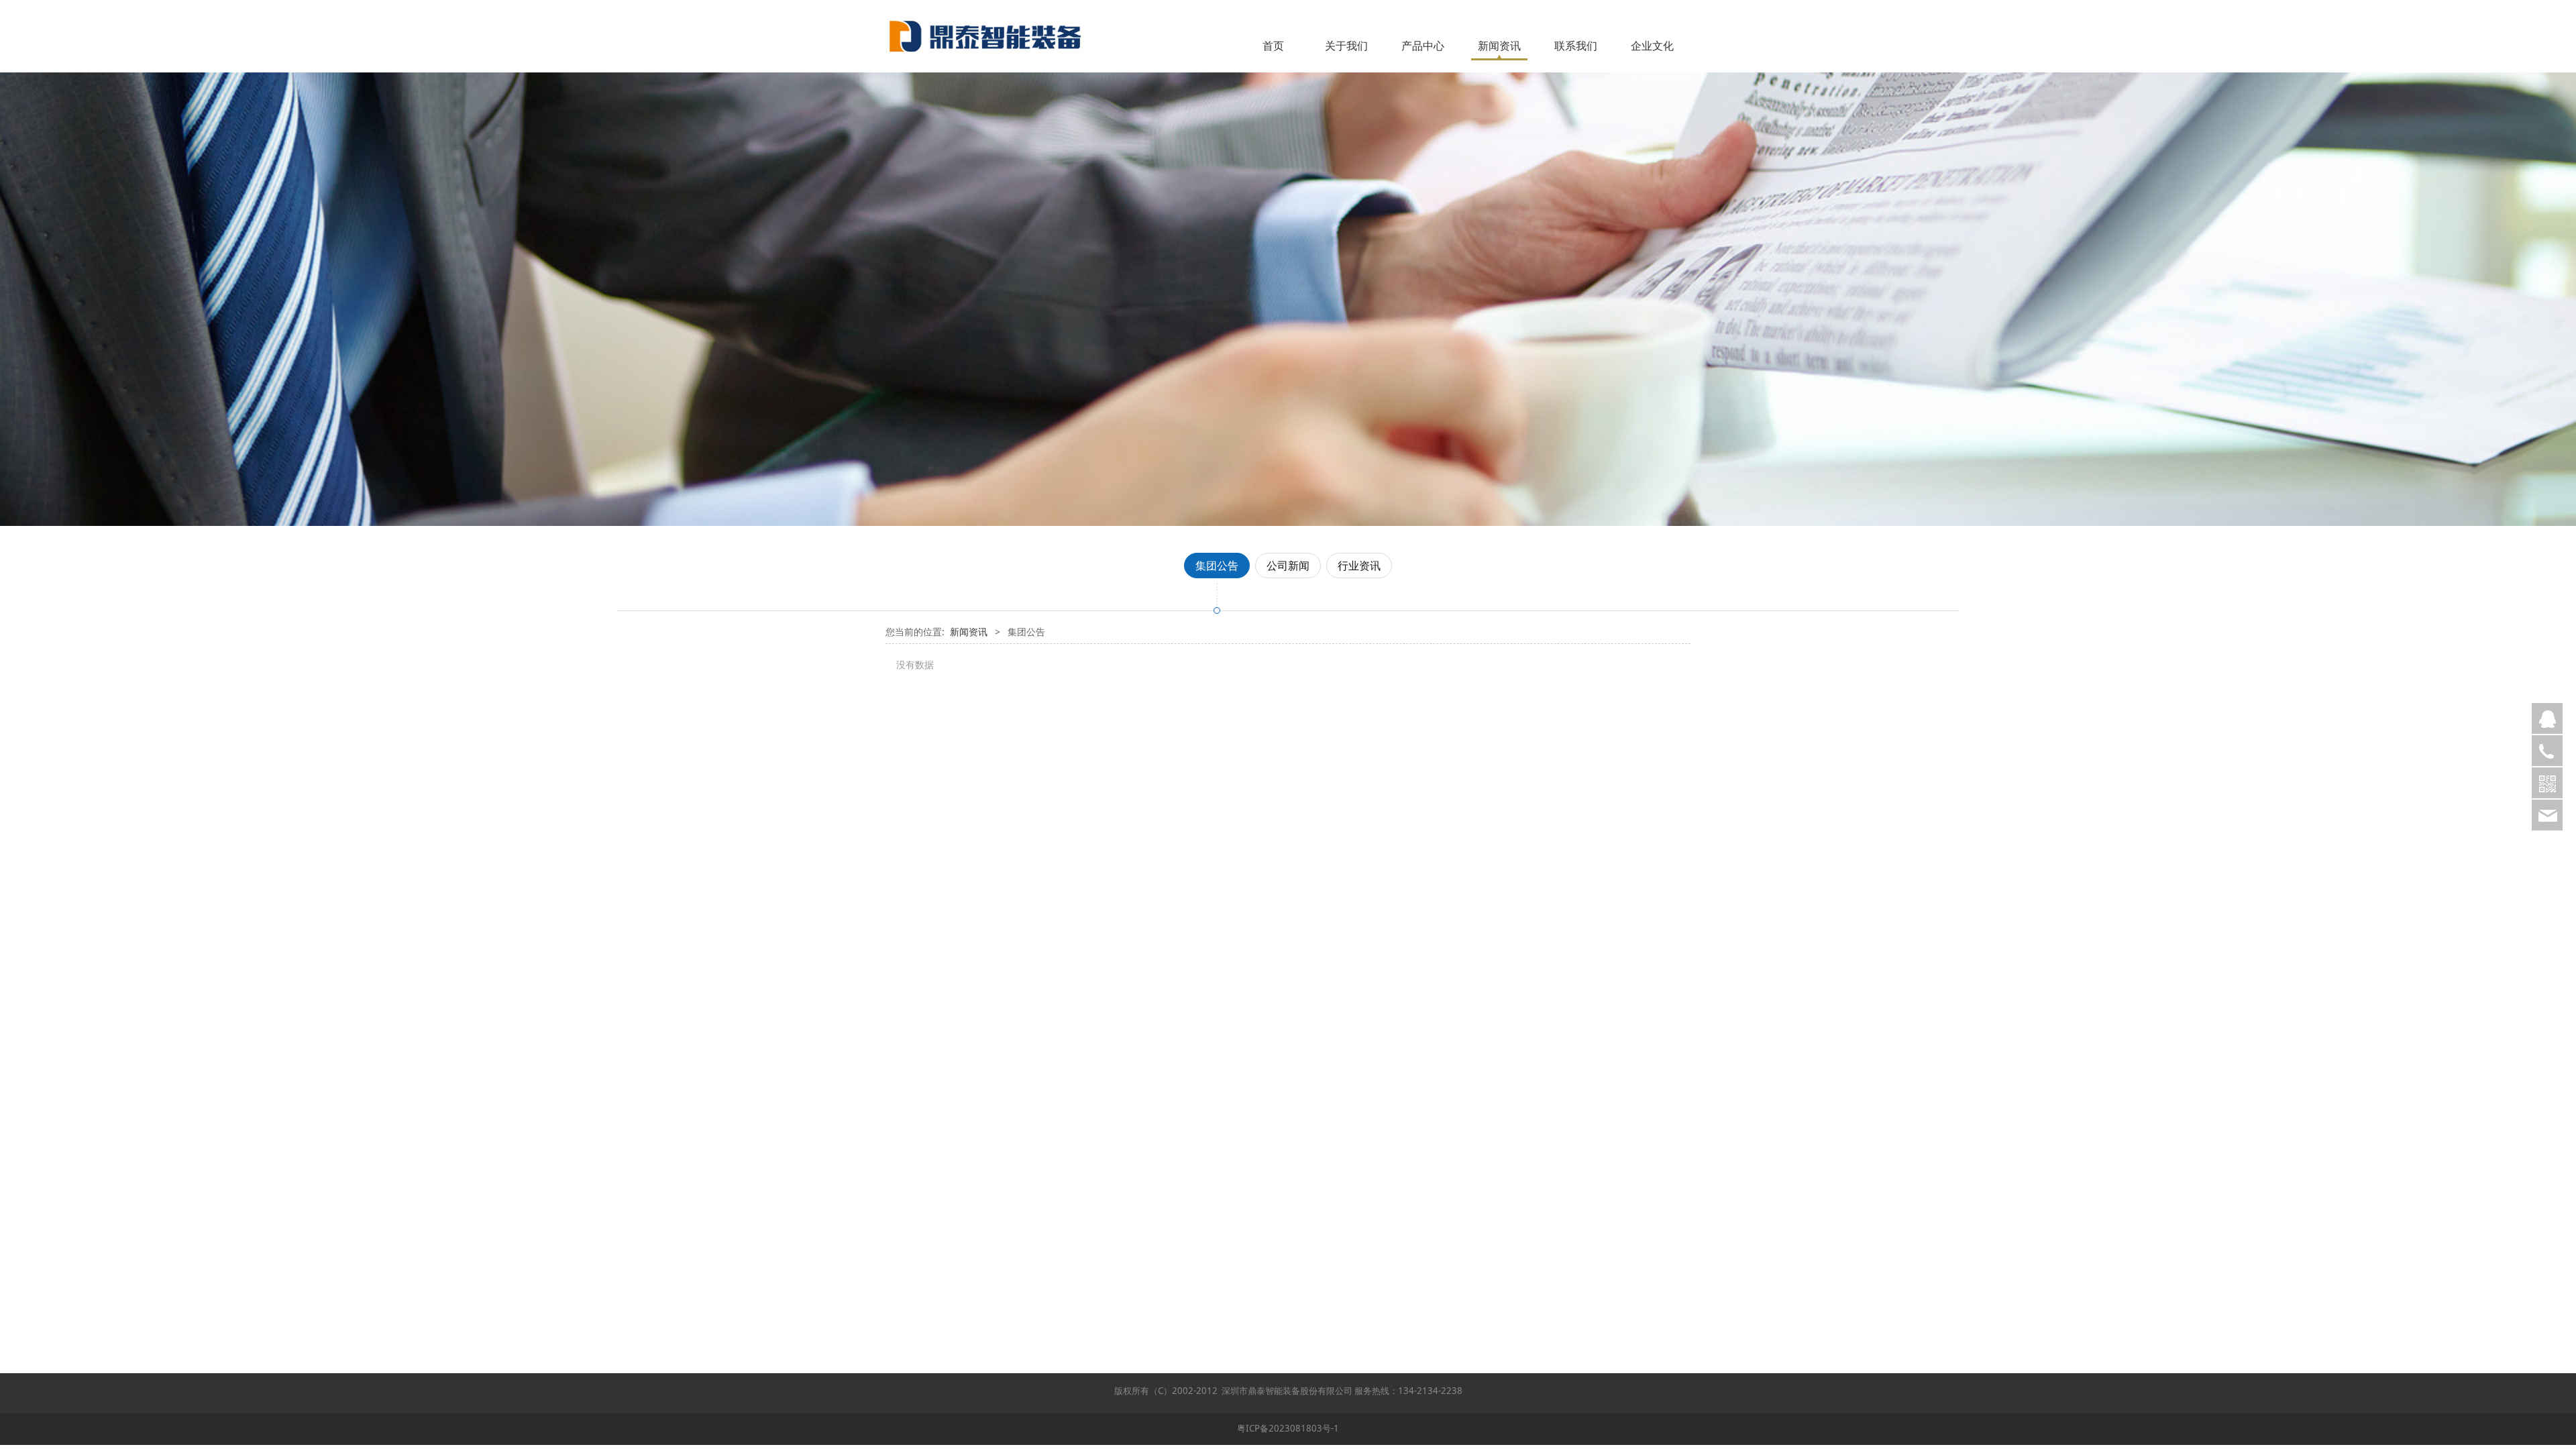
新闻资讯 (1499, 46)
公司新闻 (1288, 566)
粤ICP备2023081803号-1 (1288, 1428)
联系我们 (1576, 46)
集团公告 (1217, 566)
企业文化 (1652, 46)
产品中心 (1423, 46)
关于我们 (1346, 46)
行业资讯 (1359, 566)
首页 (1273, 46)
